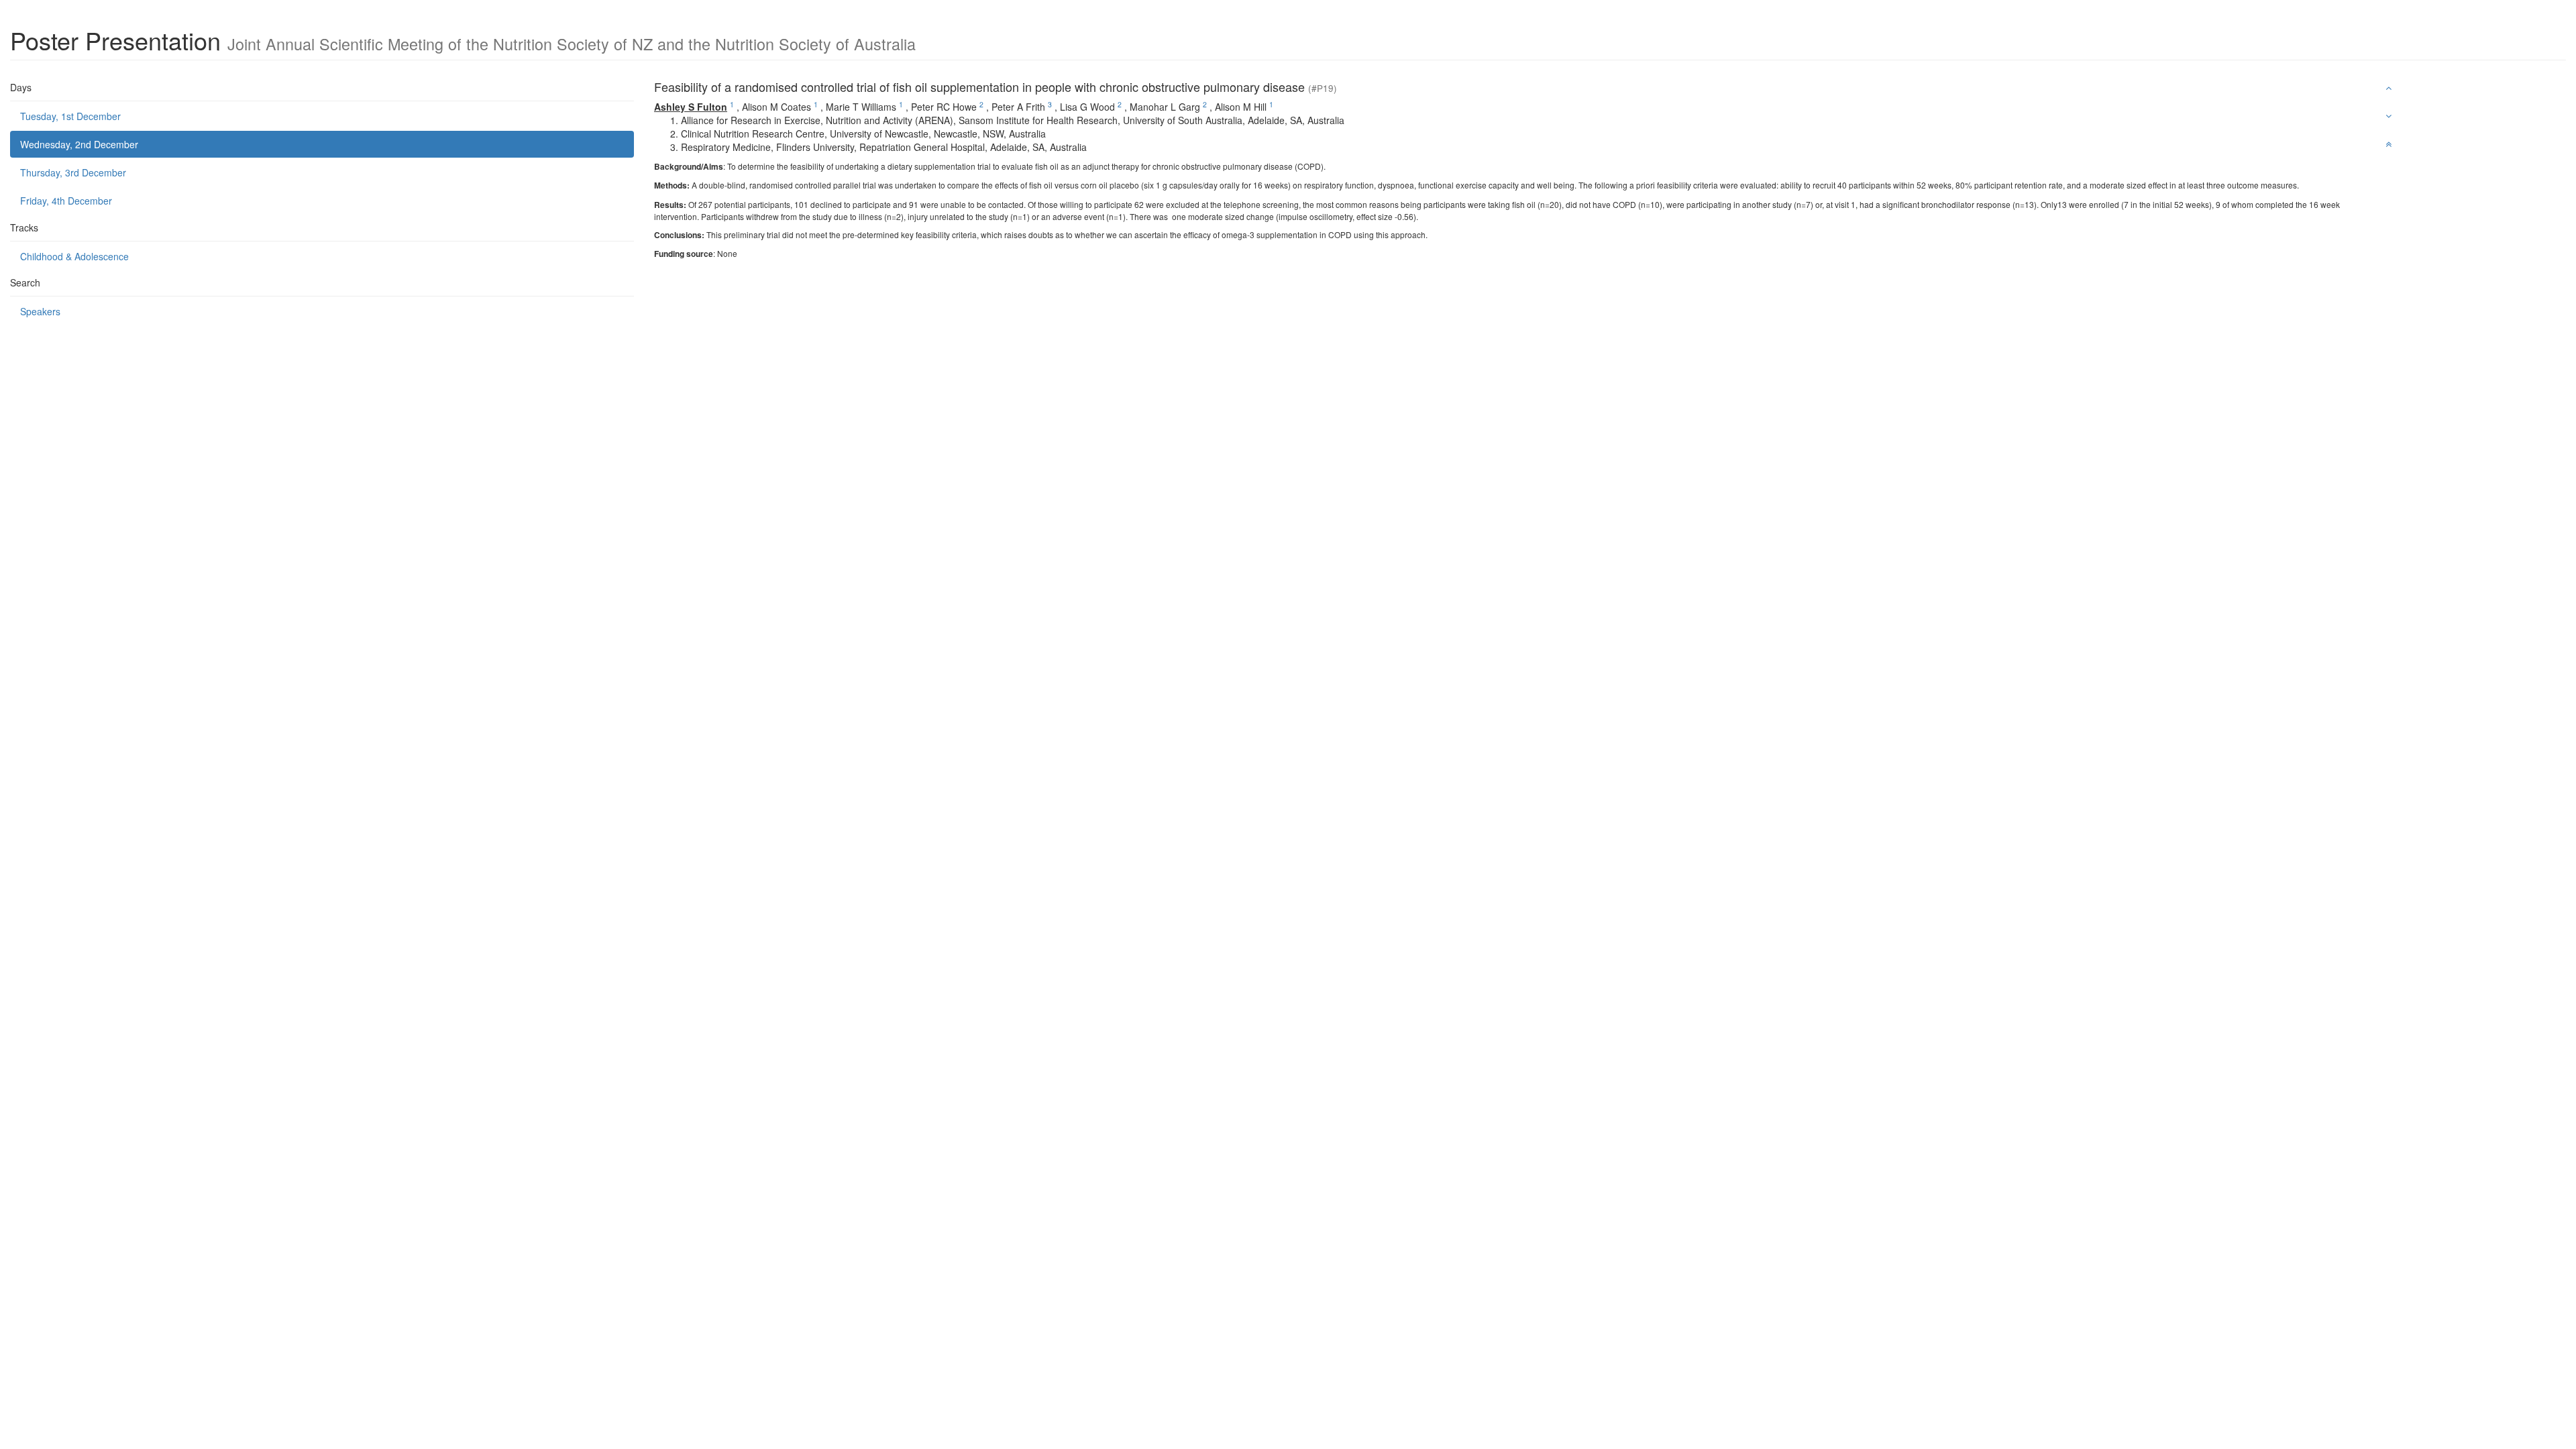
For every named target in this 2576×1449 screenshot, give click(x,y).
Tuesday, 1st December (70, 116)
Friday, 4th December (66, 201)
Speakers (40, 311)
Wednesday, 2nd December (79, 144)
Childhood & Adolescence (74, 256)
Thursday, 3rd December (73, 172)
